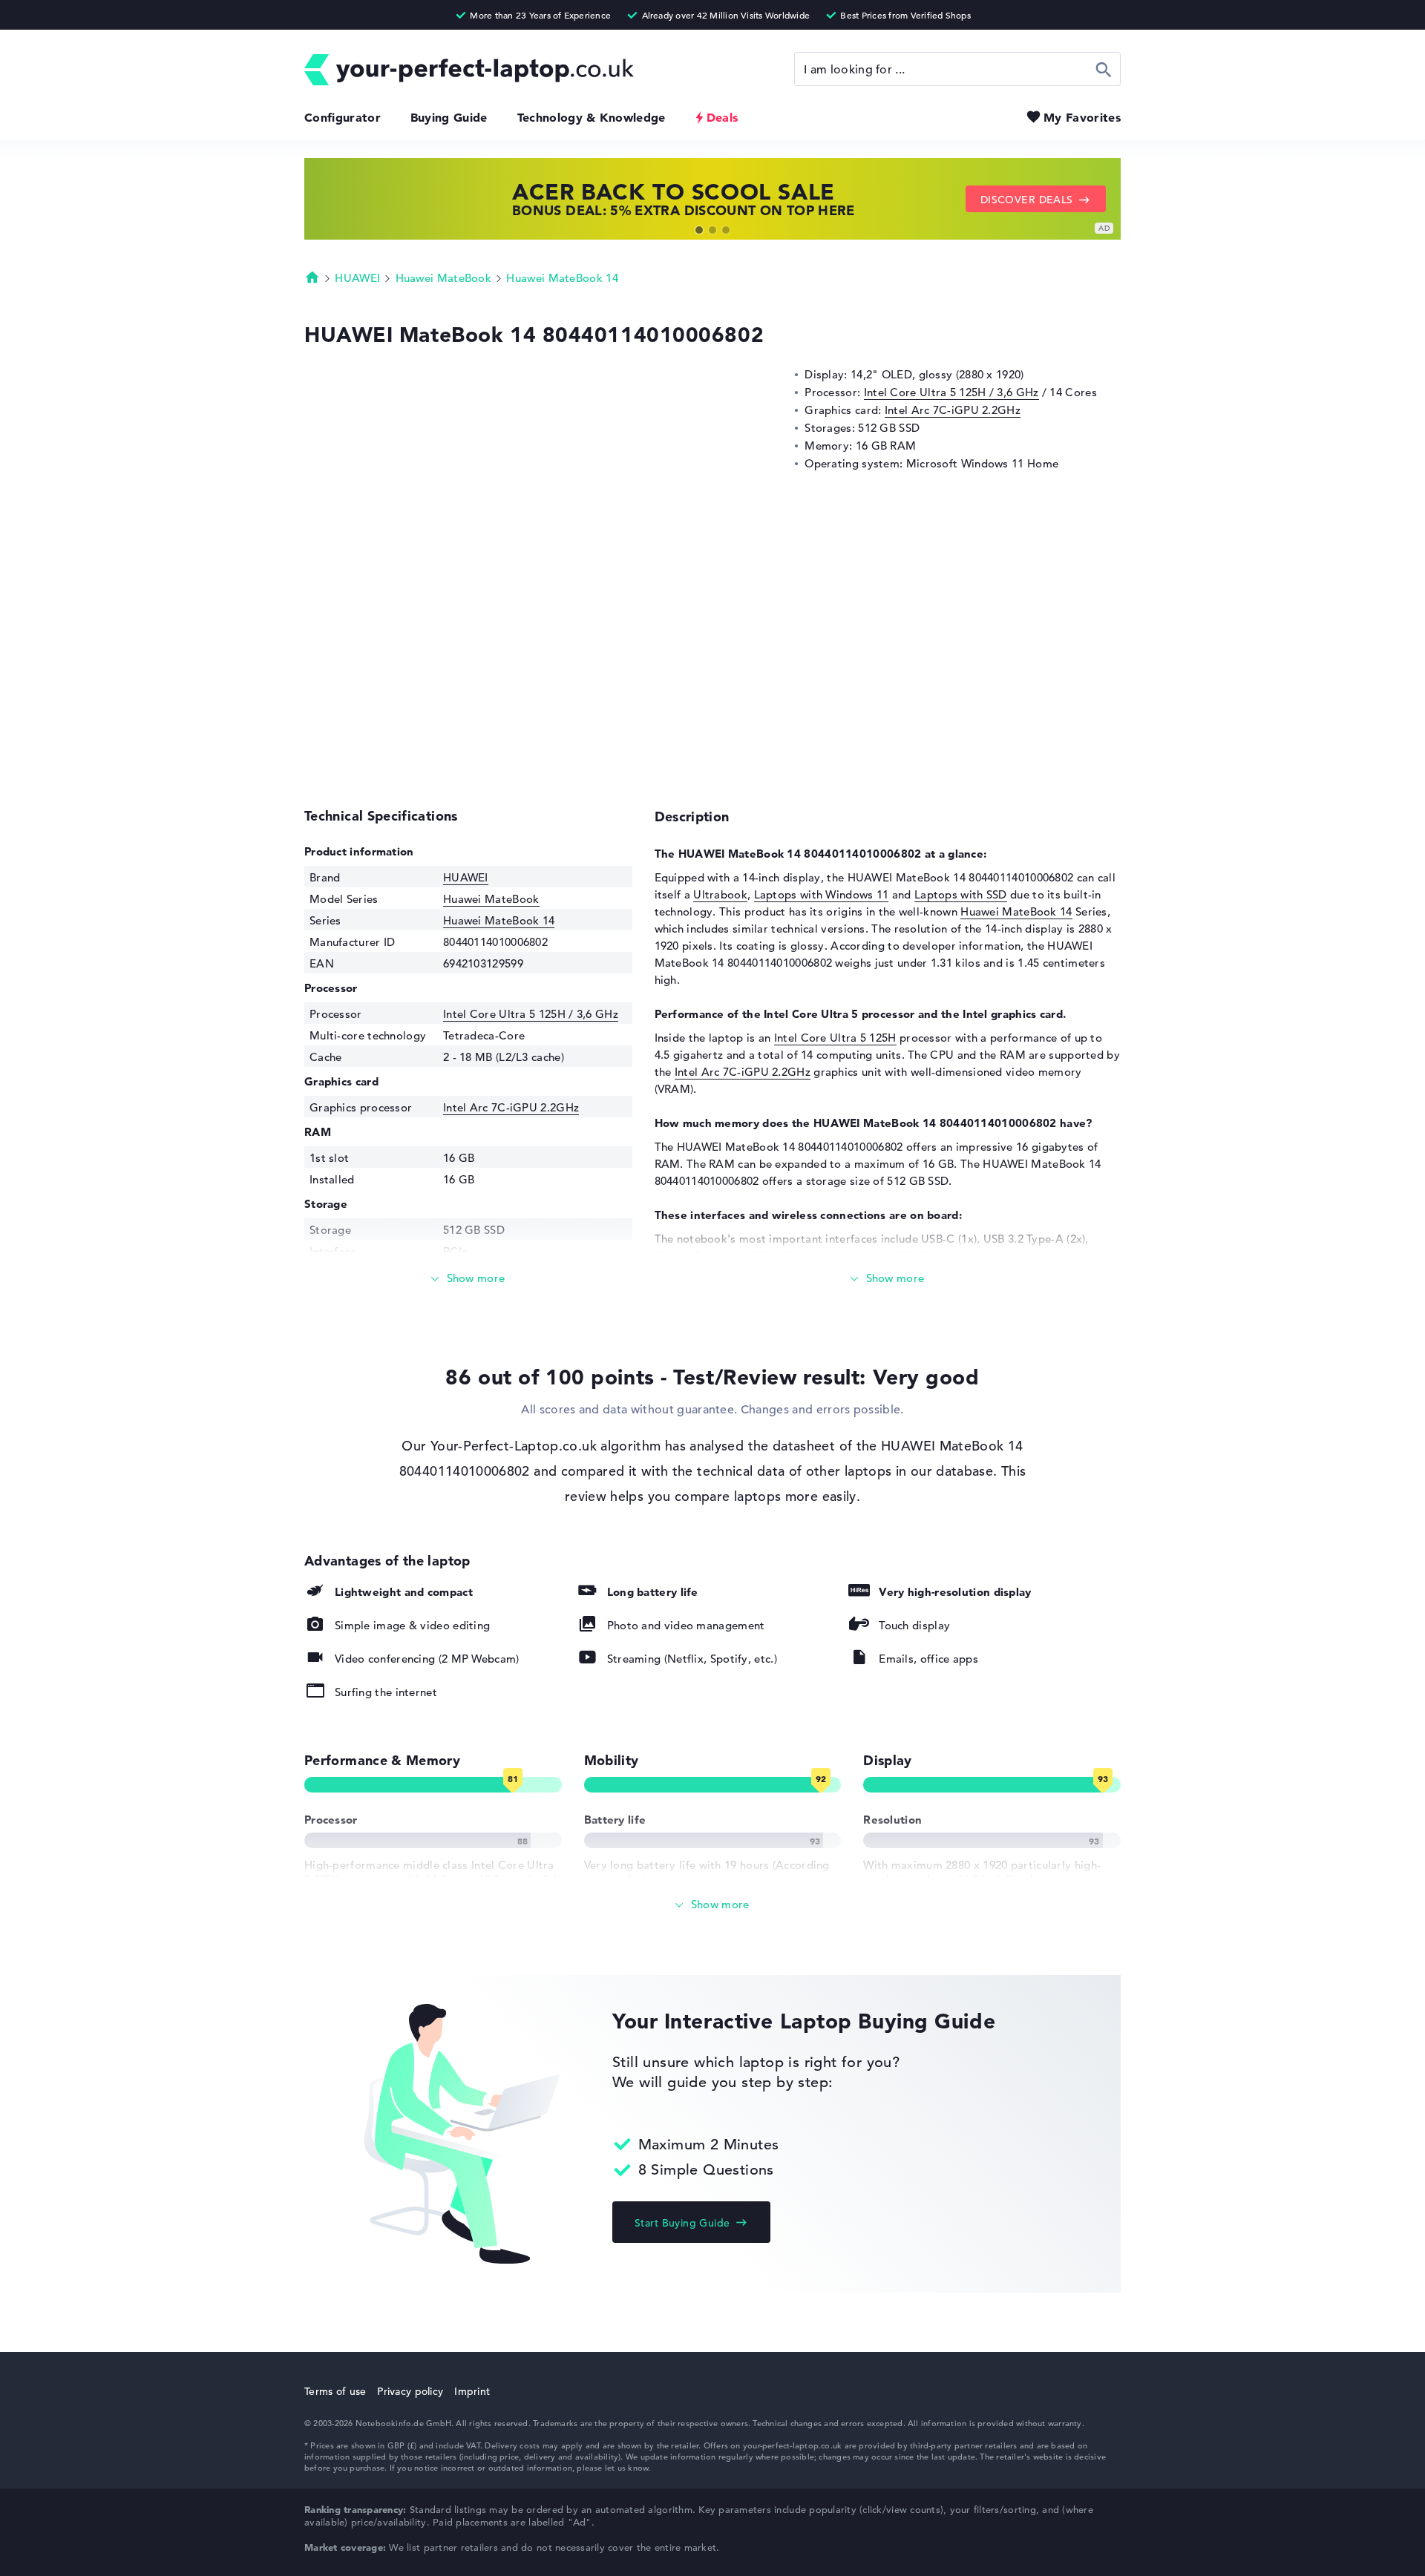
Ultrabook (720, 894)
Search (1104, 69)
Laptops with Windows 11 (822, 894)
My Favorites (1082, 117)
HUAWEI (357, 278)
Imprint (472, 2391)
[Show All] (712, 1905)
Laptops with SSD (961, 894)
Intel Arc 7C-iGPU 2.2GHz (953, 410)
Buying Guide (449, 117)
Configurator (343, 117)
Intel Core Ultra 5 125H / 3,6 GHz (951, 392)
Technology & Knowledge (592, 117)
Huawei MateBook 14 (562, 278)
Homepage (312, 277)
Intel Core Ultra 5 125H (835, 1038)
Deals (723, 117)
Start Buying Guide (682, 2223)
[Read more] (468, 1279)
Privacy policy (410, 2391)
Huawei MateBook (444, 278)
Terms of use (335, 2391)
